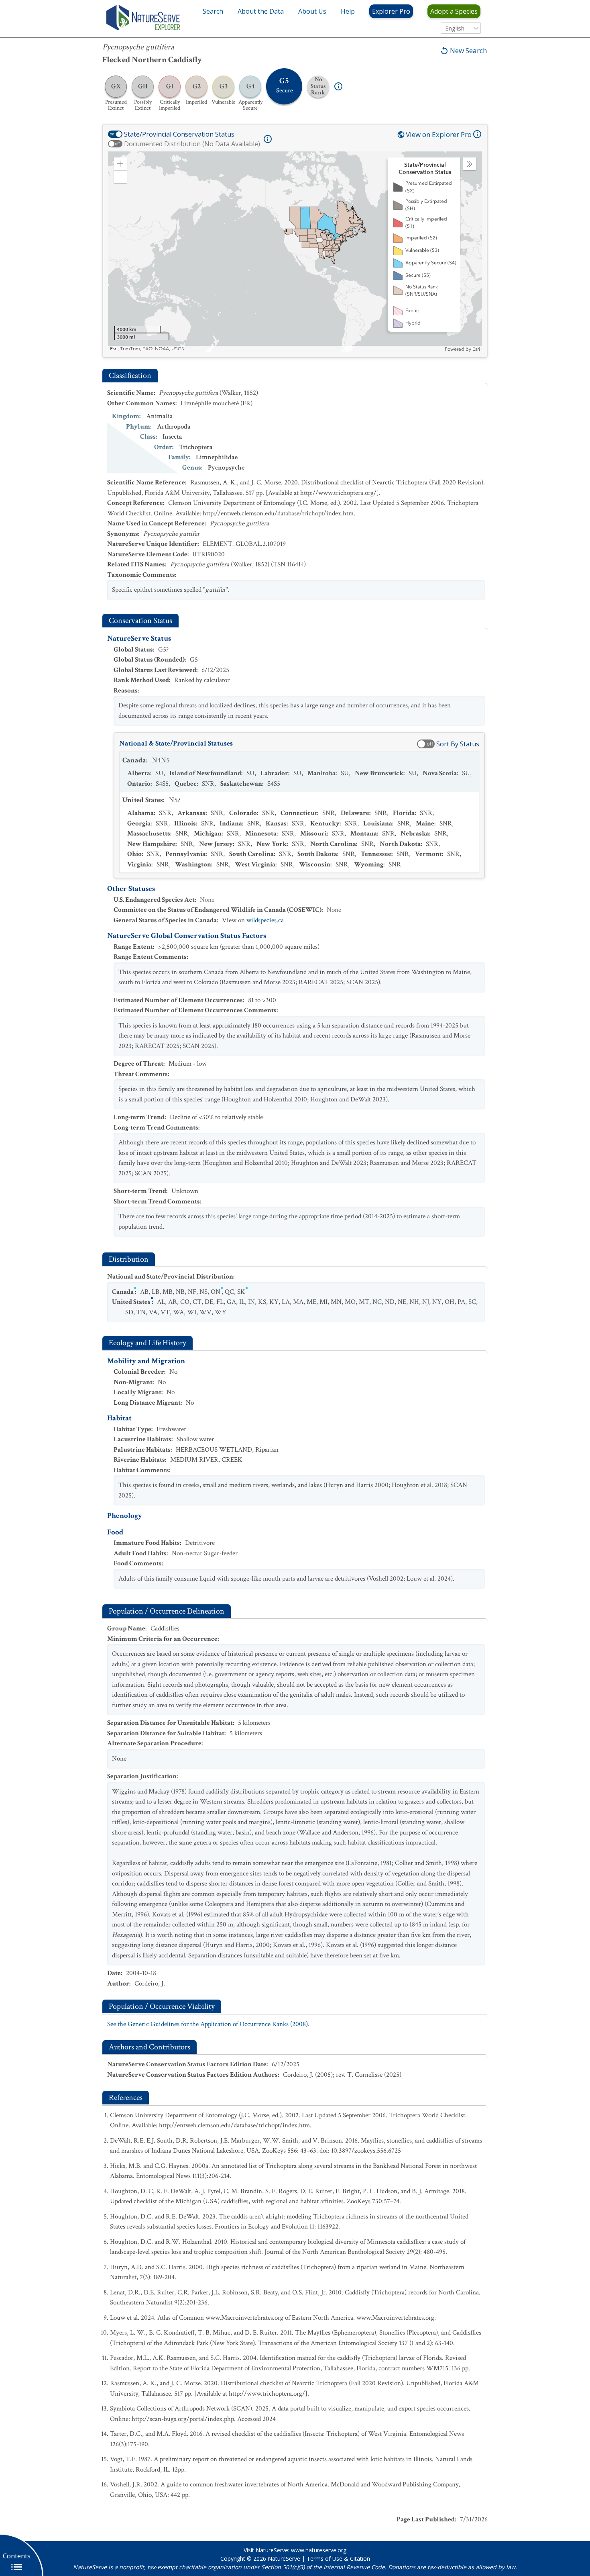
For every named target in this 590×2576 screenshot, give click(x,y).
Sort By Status (458, 744)
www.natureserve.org (319, 2550)
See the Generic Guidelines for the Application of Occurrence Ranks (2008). (208, 2024)
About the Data (261, 11)
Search (213, 11)
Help (348, 11)
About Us (312, 11)
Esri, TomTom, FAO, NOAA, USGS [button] (147, 349)
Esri (476, 349)
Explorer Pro (391, 11)
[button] (120, 164)
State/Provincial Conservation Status (179, 134)
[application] (295, 252)
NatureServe (284, 2559)
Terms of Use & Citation (338, 2559)
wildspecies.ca (265, 920)
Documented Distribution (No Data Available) (192, 144)
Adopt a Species (454, 11)
